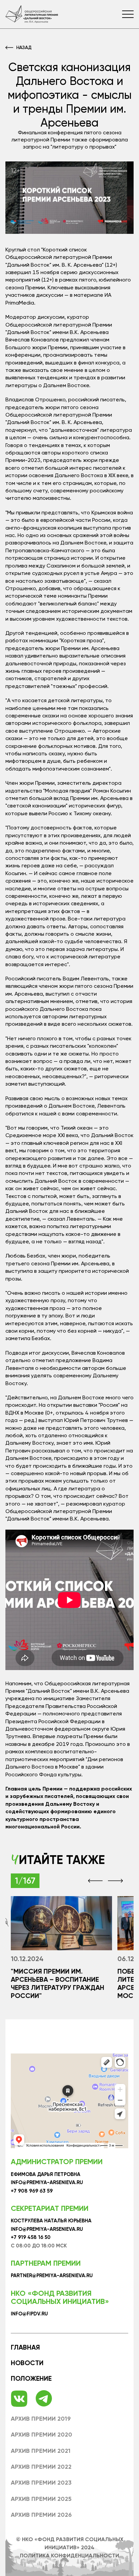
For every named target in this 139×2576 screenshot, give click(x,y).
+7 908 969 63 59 (32, 2191)
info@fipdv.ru (29, 2314)
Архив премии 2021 (41, 2451)
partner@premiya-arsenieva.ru (52, 2276)
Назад (24, 47)
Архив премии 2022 (41, 2467)
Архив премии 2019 (41, 2419)
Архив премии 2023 (41, 2483)
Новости (27, 2363)
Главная (25, 2347)
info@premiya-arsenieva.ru (47, 2183)
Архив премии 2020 (41, 2435)
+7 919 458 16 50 (31, 2237)
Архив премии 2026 (41, 2515)
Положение (31, 2378)
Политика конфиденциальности (69, 2556)
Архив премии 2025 (41, 2499)
